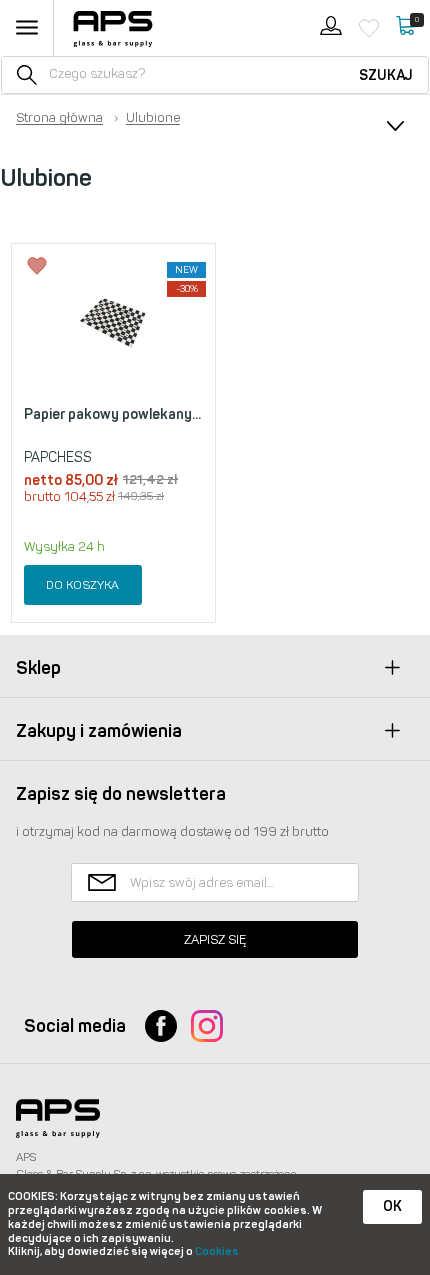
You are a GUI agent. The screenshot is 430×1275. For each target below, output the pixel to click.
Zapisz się (215, 939)
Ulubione (153, 118)
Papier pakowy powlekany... (112, 414)
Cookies (217, 1251)
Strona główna (59, 118)
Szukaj (386, 75)
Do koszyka (82, 585)
